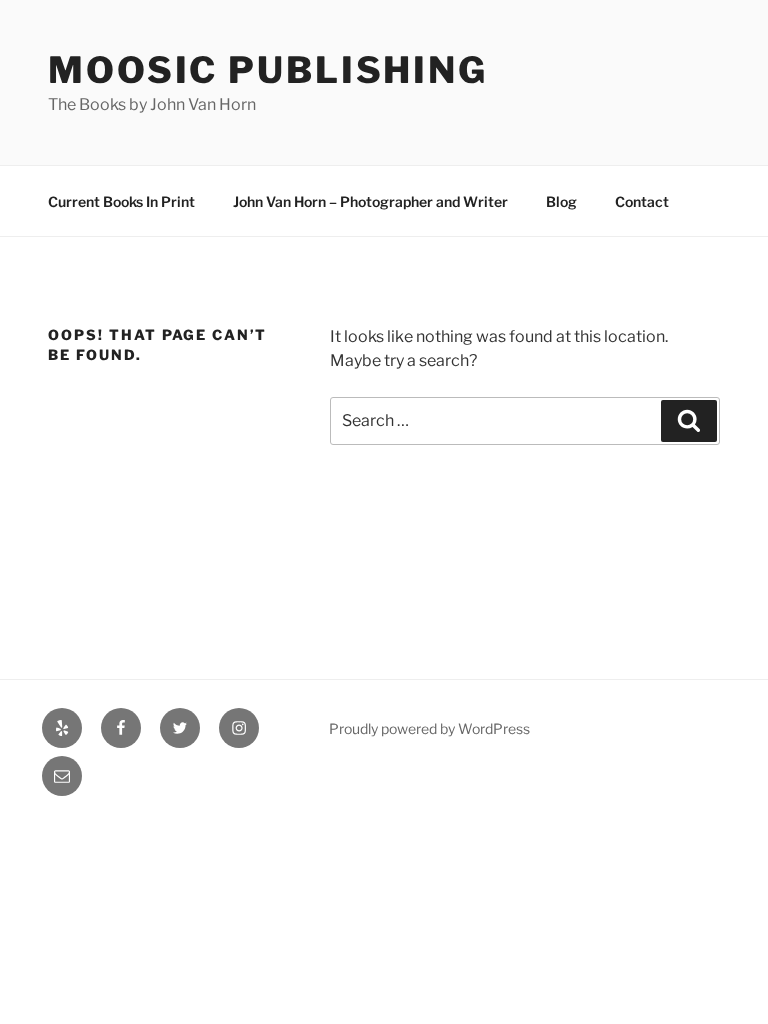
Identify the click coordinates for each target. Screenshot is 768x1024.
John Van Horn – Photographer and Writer (370, 201)
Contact (642, 201)
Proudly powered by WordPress (429, 728)
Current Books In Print (121, 201)
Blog (561, 201)
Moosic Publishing (268, 70)
